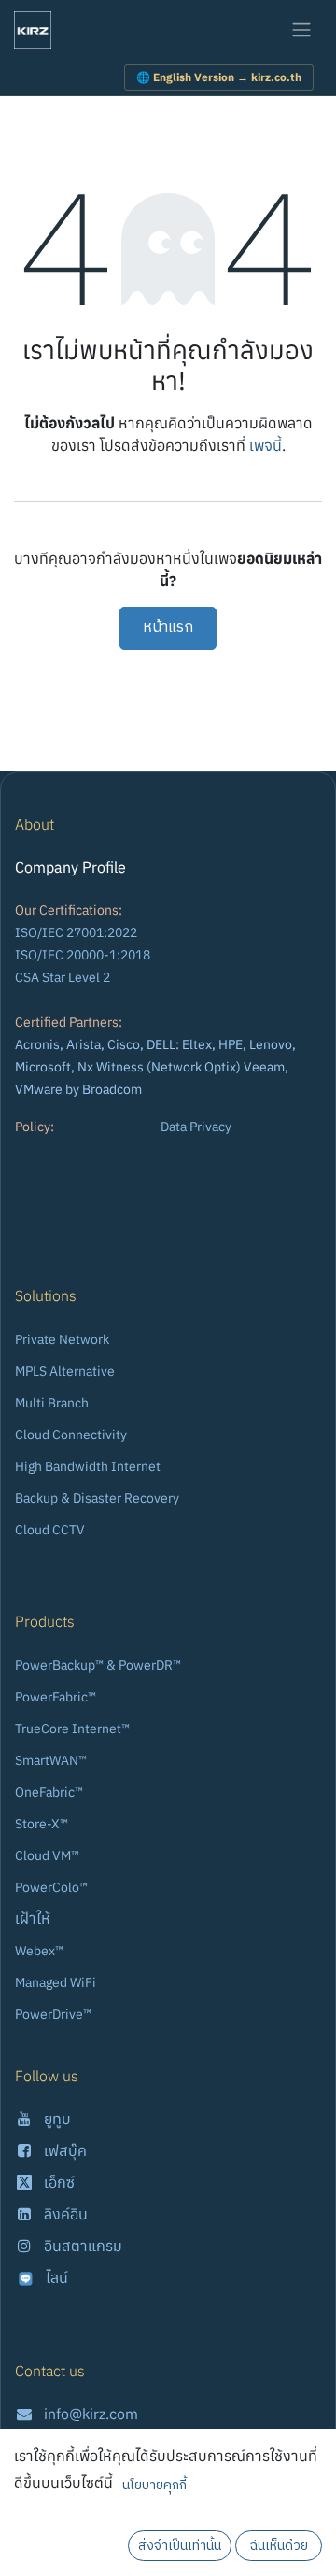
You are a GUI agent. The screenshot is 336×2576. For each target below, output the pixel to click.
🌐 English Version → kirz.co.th (219, 77)
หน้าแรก (168, 628)
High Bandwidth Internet (88, 1466)
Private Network (62, 1339)
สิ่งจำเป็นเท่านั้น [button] (180, 2546)
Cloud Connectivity (71, 1435)
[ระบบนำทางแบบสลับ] (301, 30)
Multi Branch (52, 1403)
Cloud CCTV (50, 1530)
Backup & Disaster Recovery (97, 1498)
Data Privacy (196, 1127)
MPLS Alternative (65, 1371)
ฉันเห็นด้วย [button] (279, 2546)
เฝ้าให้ (33, 1918)
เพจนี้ (266, 445)
